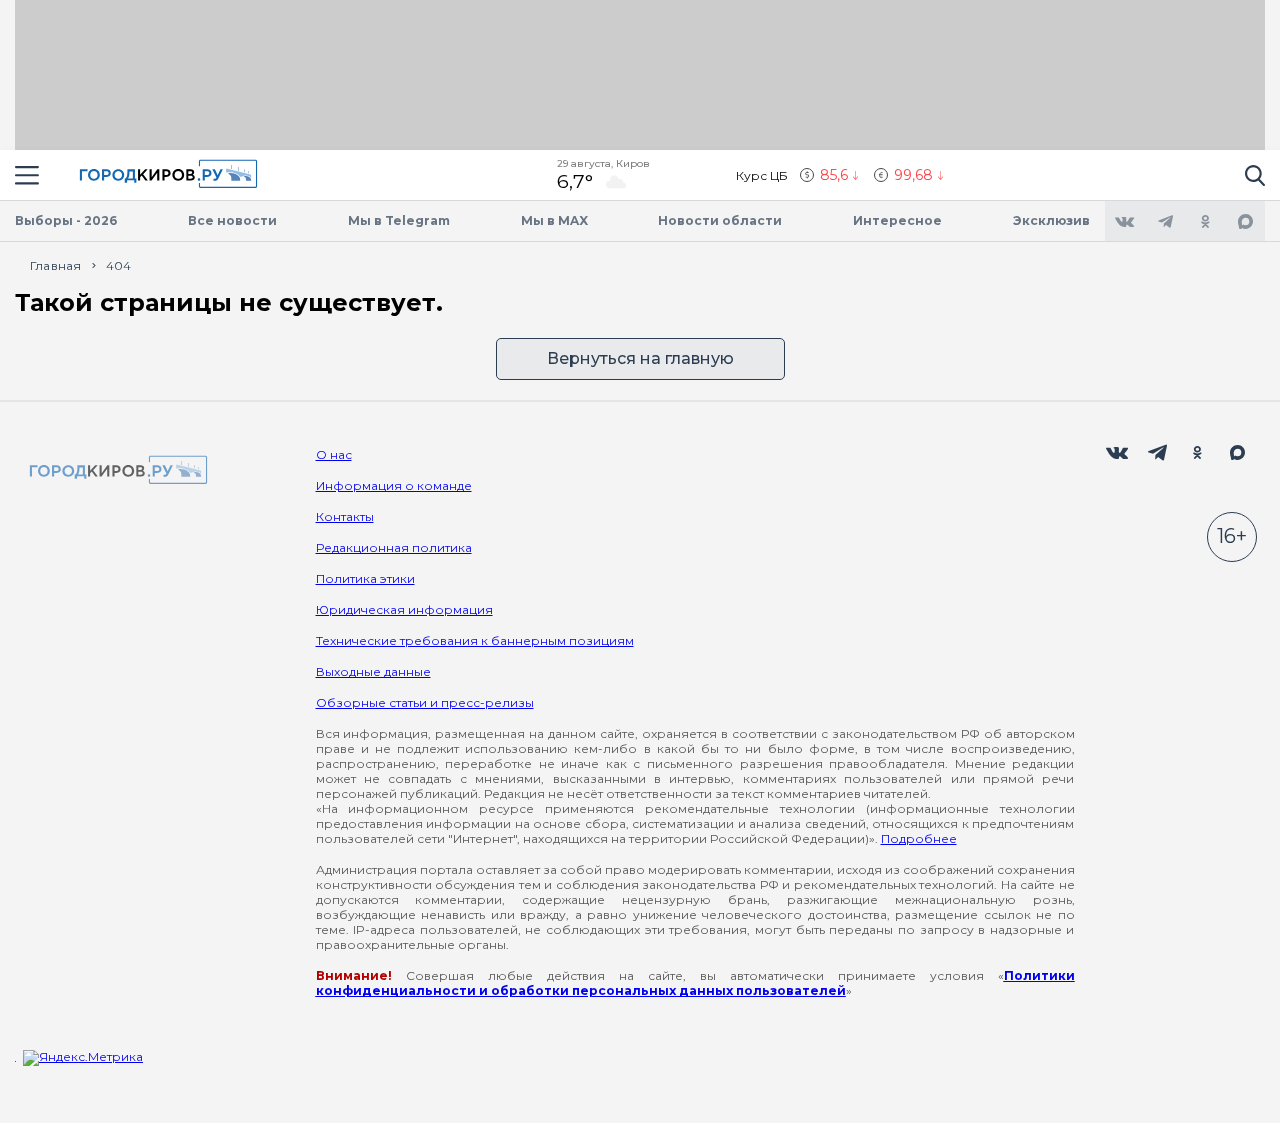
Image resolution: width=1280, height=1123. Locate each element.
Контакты (345, 516)
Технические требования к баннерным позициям (475, 640)
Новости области (720, 220)
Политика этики (365, 578)
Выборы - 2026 (66, 220)
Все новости (232, 220)
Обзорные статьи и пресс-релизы (425, 702)
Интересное (897, 220)
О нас (334, 454)
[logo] (115, 471)
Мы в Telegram (399, 220)
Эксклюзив (1051, 220)
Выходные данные (373, 671)
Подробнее (919, 838)
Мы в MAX (554, 220)
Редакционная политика (394, 547)
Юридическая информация (404, 609)
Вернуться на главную (640, 358)
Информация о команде (394, 485)
